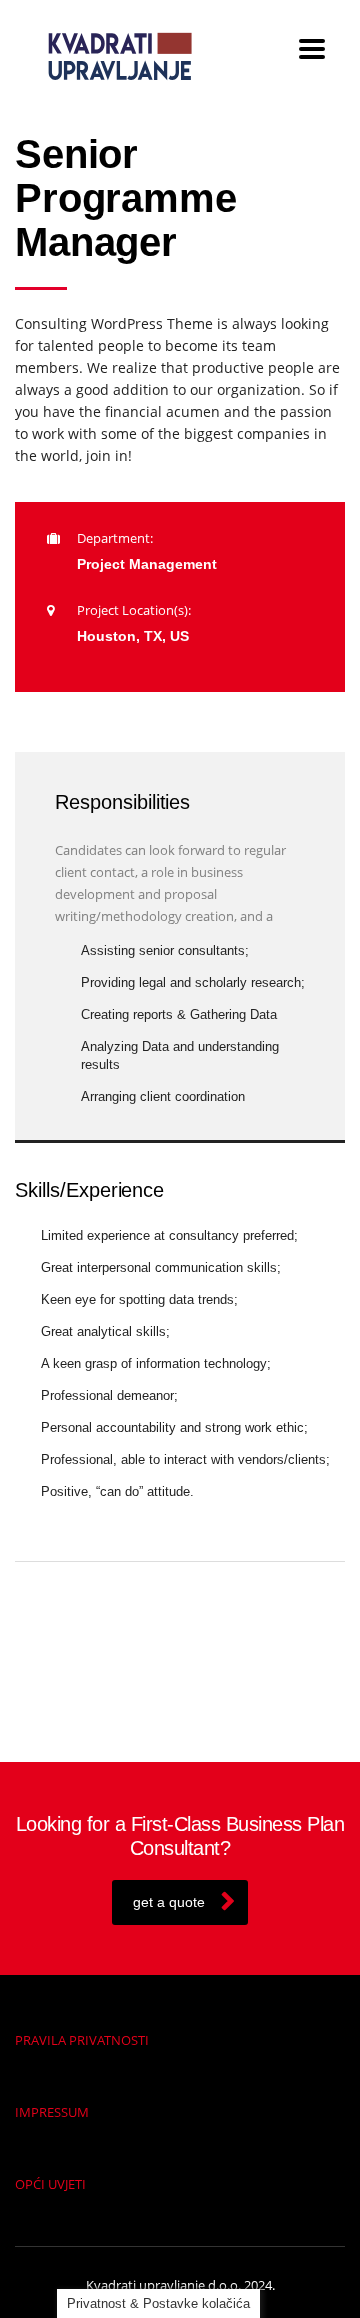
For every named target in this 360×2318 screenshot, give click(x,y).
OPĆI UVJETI (50, 2184)
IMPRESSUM (52, 2112)
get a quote (169, 1902)
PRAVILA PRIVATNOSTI (82, 2040)
